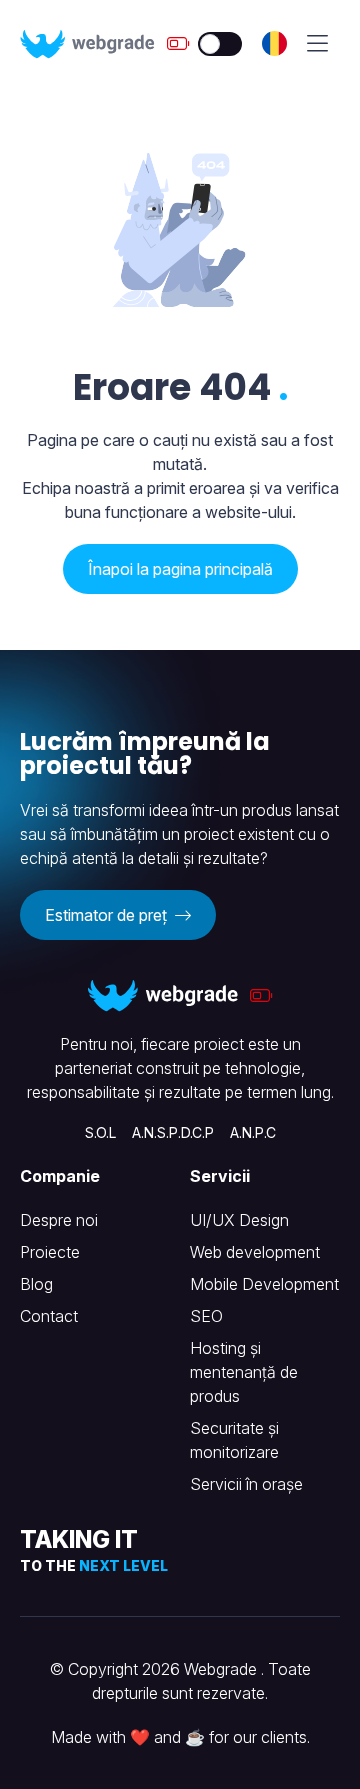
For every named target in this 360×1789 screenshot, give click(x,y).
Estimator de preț (108, 915)
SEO (206, 1316)
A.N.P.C (253, 1132)
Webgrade (222, 1669)
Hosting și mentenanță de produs (244, 1372)
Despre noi (59, 1220)
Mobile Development (264, 1284)
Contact (49, 1316)
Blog (36, 1284)
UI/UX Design (239, 1220)
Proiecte (50, 1252)
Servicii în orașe (246, 1484)
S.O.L (100, 1132)
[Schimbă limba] (274, 43)
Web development (255, 1252)
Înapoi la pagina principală (180, 569)
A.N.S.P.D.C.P (173, 1132)
